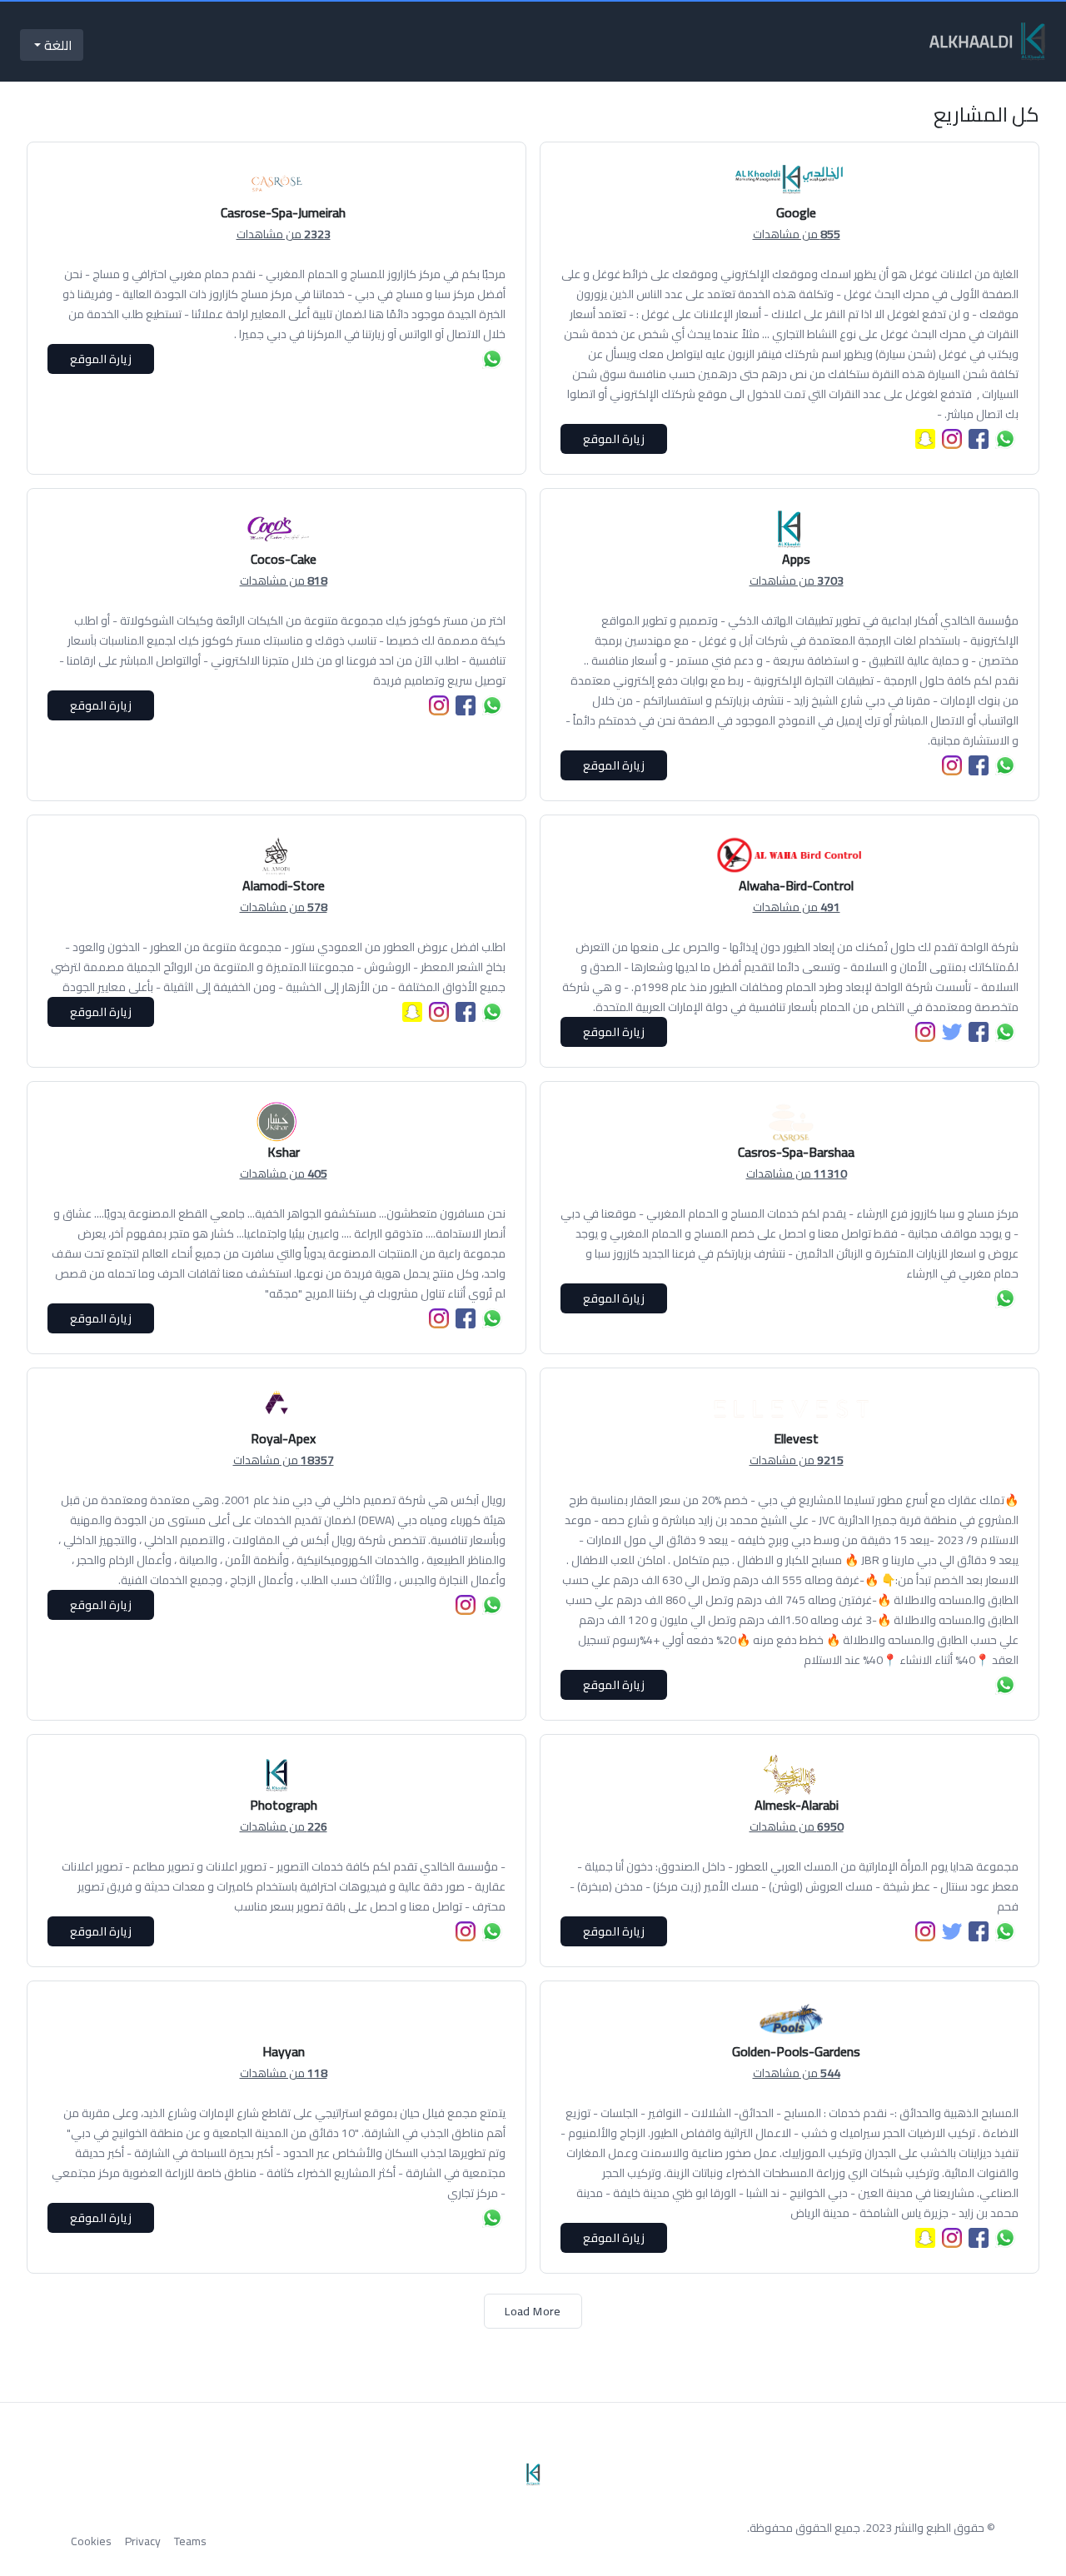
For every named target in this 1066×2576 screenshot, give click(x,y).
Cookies (91, 2541)
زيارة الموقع (614, 439)
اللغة (57, 45)
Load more (533, 2311)
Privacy (143, 2541)
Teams (190, 2541)
